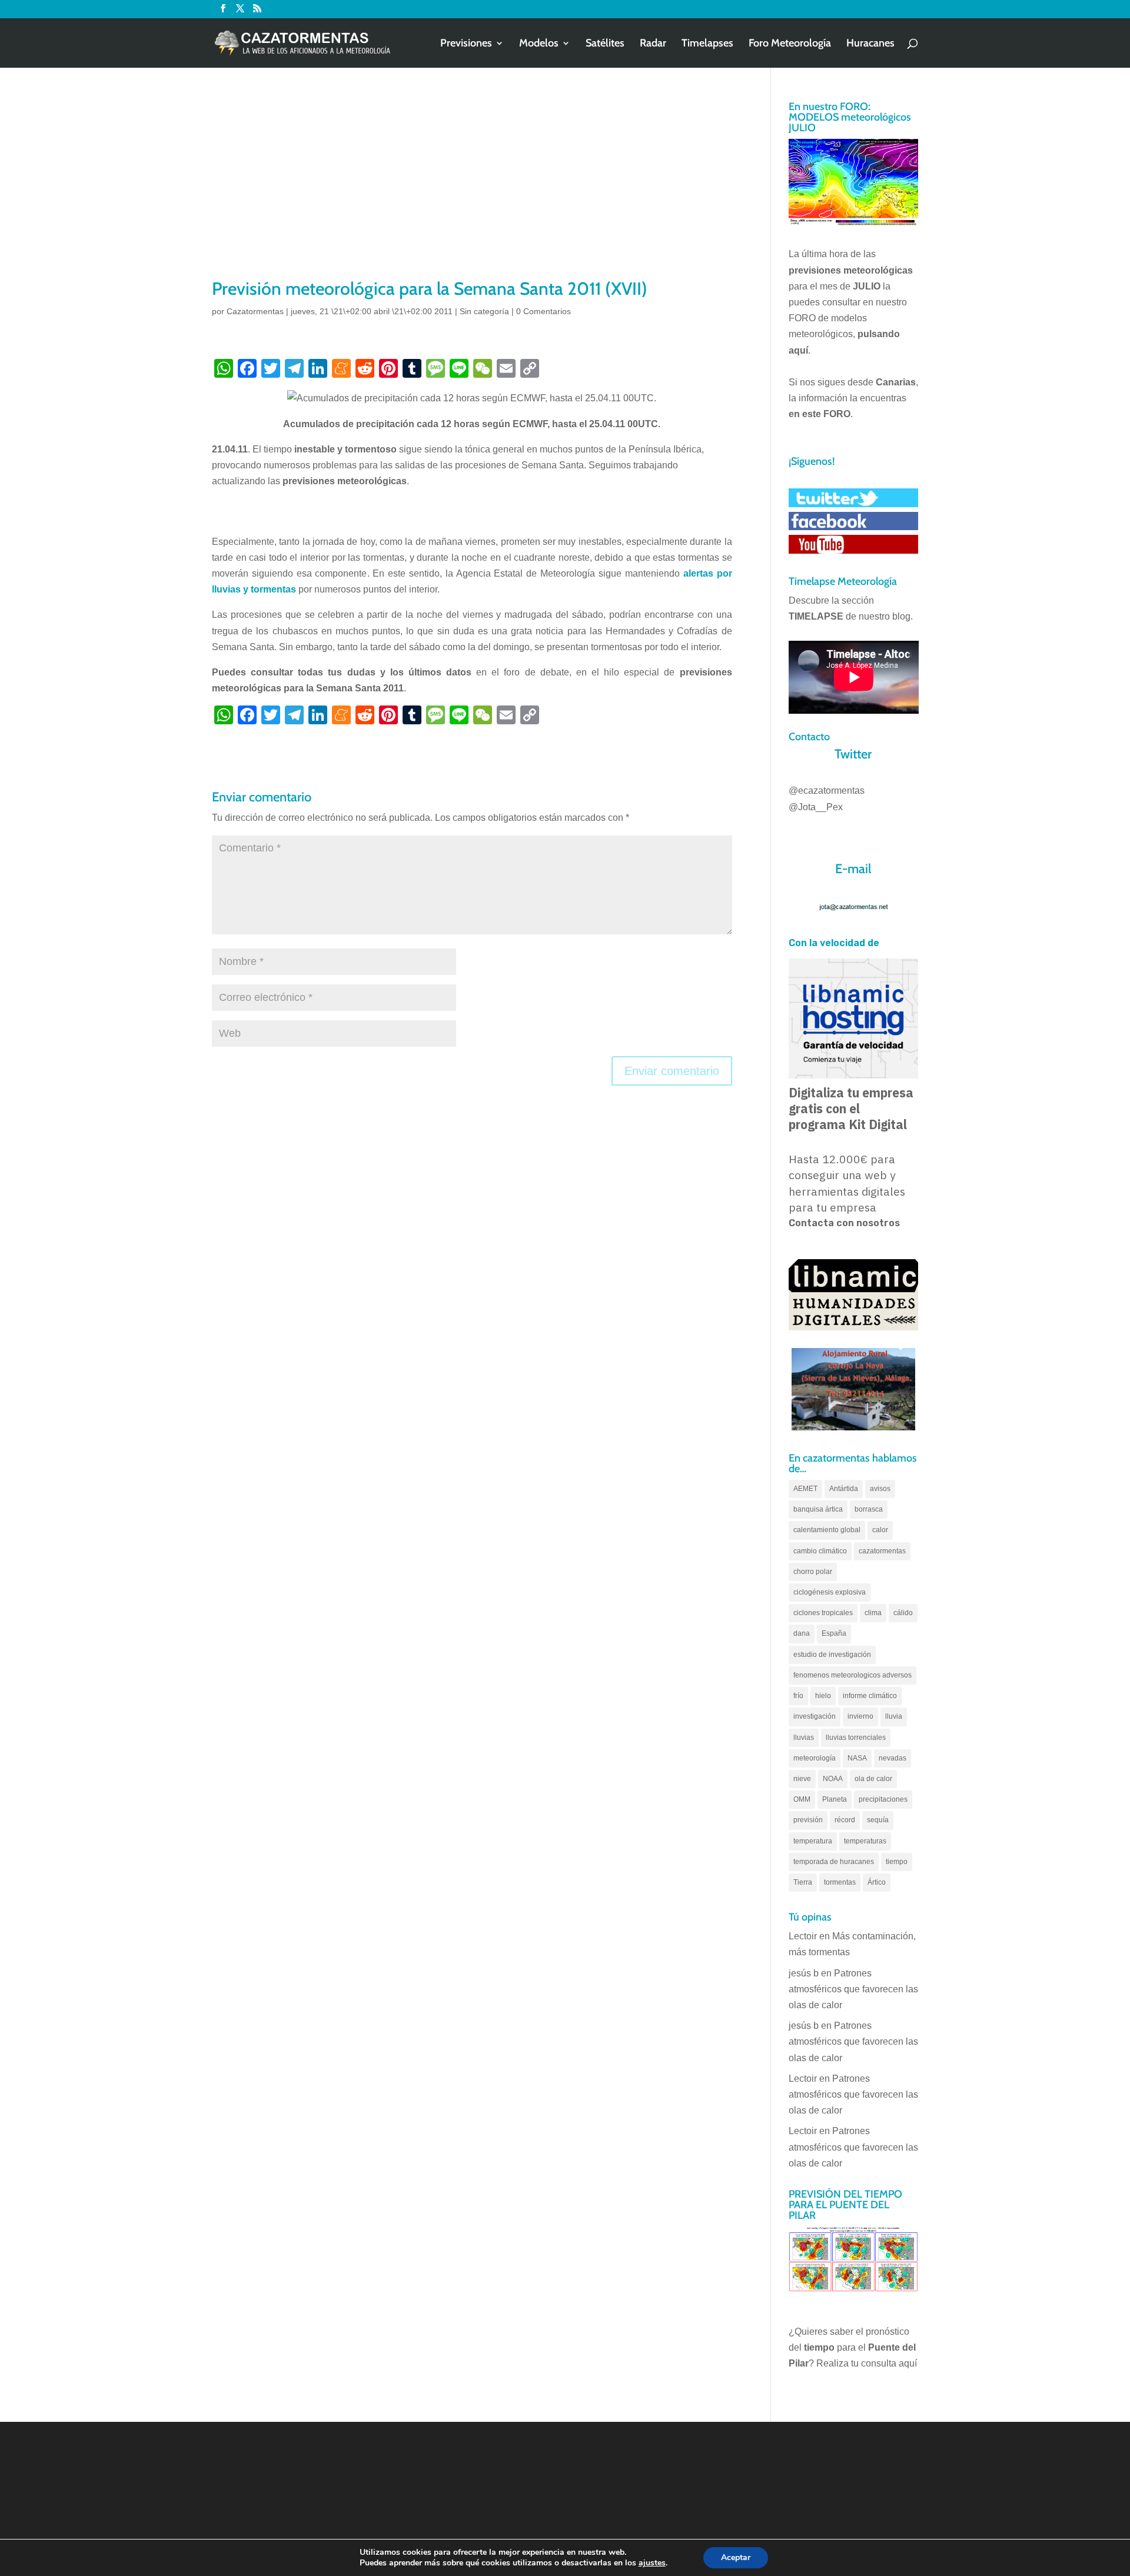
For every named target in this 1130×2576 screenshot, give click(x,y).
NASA (857, 1758)
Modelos (539, 44)
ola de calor (873, 1779)
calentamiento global (827, 1530)
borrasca (869, 1509)
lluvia (894, 1716)
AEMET (805, 1489)
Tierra (803, 1882)
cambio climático (820, 1551)
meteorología (815, 1758)
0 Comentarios (544, 311)
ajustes (652, 2563)
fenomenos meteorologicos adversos (853, 1675)
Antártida (844, 1489)
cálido (903, 1613)
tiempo (897, 1862)
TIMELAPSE (816, 616)
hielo (823, 1696)
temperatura (813, 1841)
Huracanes (870, 44)
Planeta (835, 1799)
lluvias (804, 1738)
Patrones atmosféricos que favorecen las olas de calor (853, 1989)
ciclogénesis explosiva (830, 1592)
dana (802, 1633)
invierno (860, 1716)
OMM (802, 1799)
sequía (878, 1820)
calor (880, 1530)
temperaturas (865, 1841)
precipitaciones (883, 1799)
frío (798, 1696)
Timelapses (707, 44)
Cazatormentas (255, 311)
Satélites (605, 44)
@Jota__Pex (816, 807)
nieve (802, 1779)
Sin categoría (484, 311)
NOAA (833, 1779)
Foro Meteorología (790, 44)
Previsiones (466, 44)
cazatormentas (882, 1551)
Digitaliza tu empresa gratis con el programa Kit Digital (851, 1109)
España (834, 1633)
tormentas (840, 1882)
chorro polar (813, 1572)
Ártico (877, 1882)
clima (873, 1613)
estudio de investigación (832, 1655)
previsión (808, 1820)
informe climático (870, 1696)
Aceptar (736, 2557)
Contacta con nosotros (844, 1223)
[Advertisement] (472, 188)
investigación (815, 1716)
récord (845, 1820)
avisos (880, 1489)
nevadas (893, 1758)
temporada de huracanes (834, 1862)
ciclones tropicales (823, 1613)
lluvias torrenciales (856, 1738)
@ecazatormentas (827, 791)
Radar (653, 44)
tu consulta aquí (884, 2363)
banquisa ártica (818, 1509)
